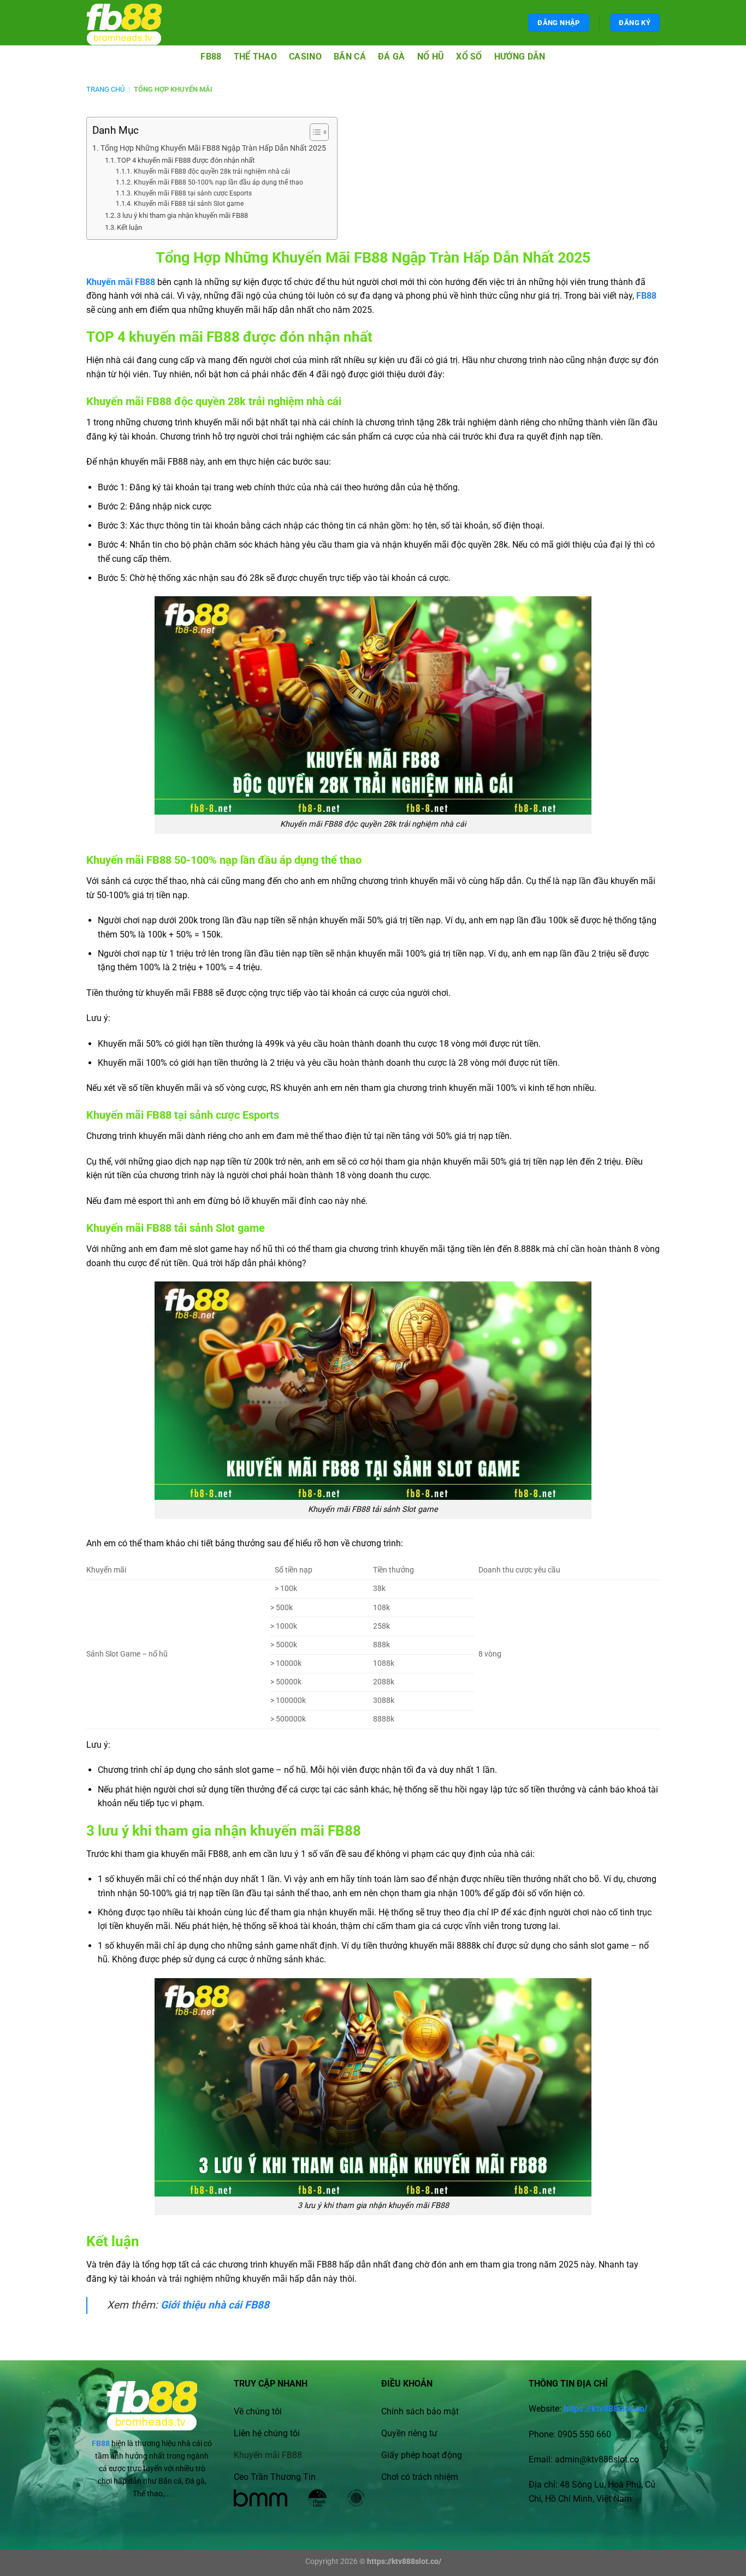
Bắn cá (350, 57)
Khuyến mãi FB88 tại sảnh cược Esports (193, 193)
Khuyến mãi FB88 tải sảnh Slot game (188, 204)
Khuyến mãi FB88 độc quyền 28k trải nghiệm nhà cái (212, 171)
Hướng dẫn (520, 57)
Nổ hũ (431, 57)
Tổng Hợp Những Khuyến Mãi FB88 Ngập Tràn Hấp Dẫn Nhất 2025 (213, 148)
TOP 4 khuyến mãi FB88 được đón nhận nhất (186, 160)
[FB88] (134, 23)
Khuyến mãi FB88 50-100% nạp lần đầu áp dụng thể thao (218, 182)
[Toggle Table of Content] (314, 132)
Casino (305, 57)
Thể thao (256, 57)
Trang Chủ (105, 89)
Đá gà (392, 57)
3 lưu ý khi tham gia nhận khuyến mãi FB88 (182, 215)
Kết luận (129, 227)
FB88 (211, 57)
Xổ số (469, 57)
